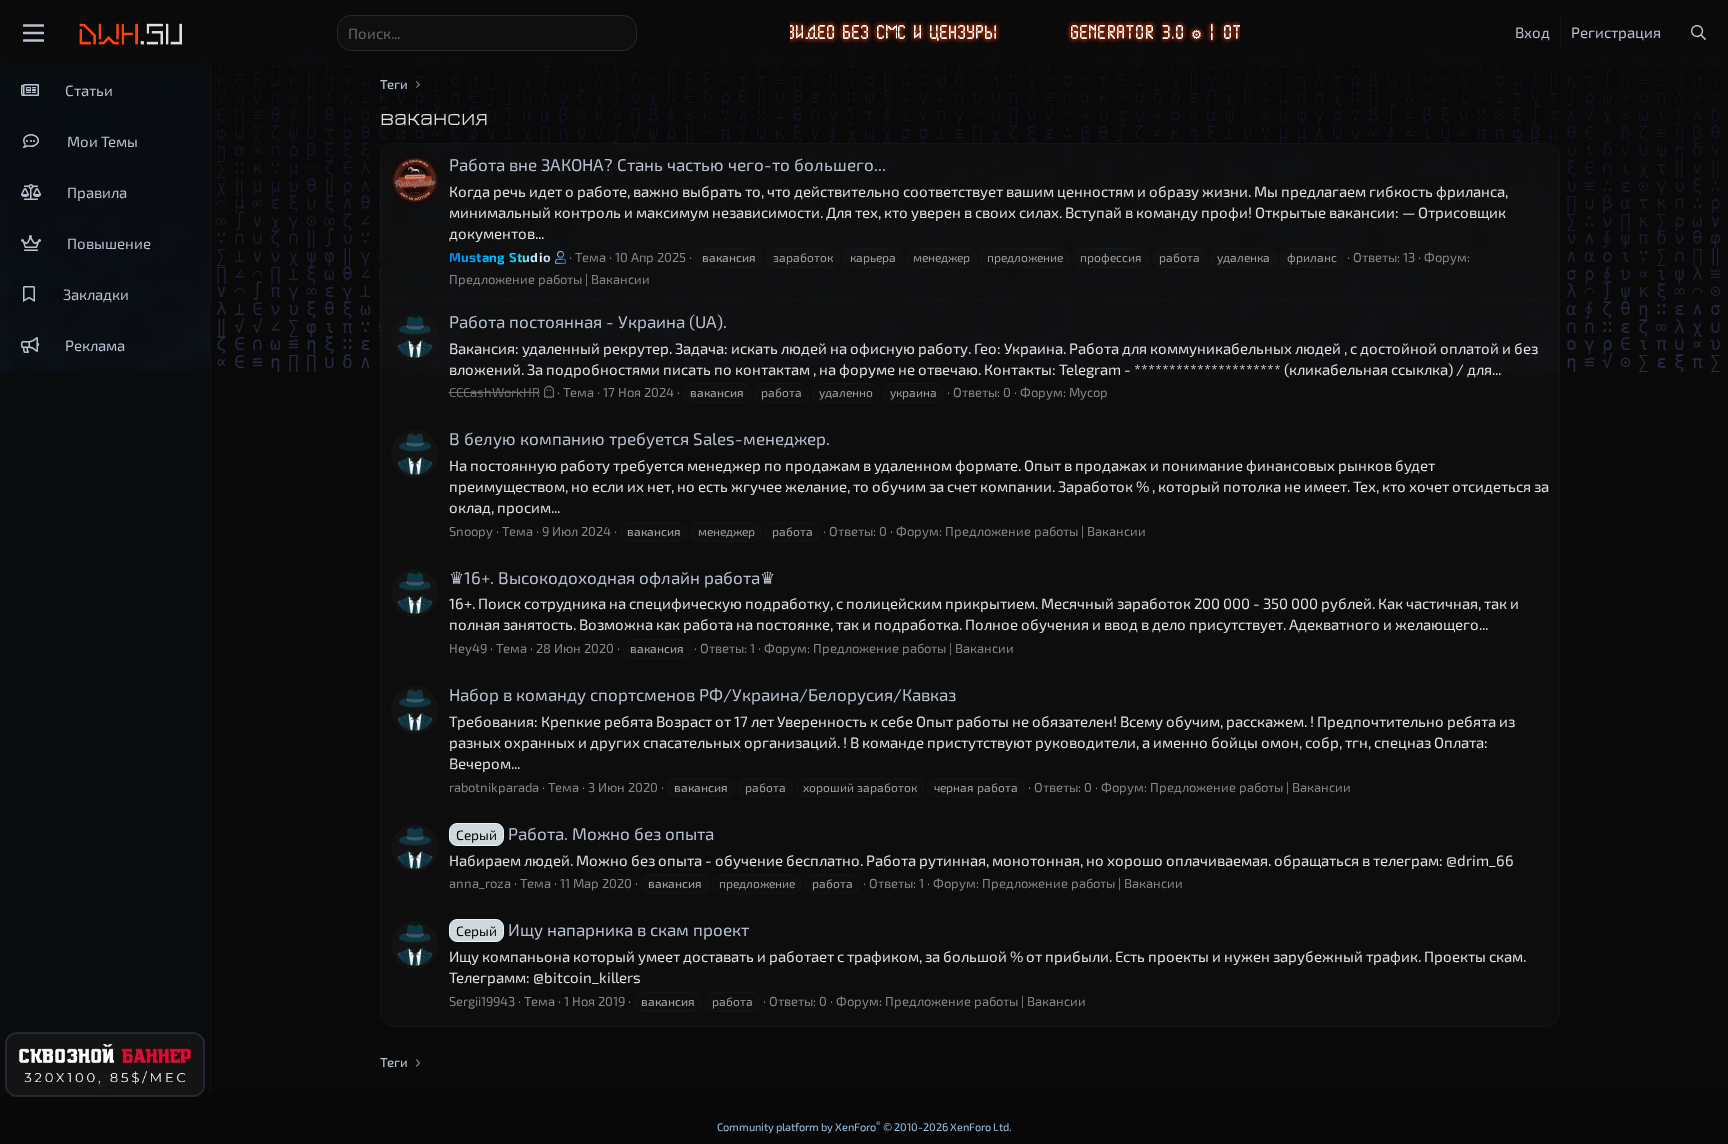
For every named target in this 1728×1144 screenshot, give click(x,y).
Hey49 (468, 648)
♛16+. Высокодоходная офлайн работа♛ (612, 577)
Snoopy (471, 531)
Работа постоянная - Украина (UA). (588, 321)
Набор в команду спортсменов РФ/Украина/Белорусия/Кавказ (702, 694)
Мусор (1088, 392)
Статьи (89, 90)
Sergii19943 (482, 1001)
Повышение (109, 243)
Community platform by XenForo (864, 1126)
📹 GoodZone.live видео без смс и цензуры (795, 32)
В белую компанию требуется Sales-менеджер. (639, 438)
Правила (97, 192)
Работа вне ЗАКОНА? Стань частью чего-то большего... (667, 164)
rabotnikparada (494, 787)
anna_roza (480, 883)
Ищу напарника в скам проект (602, 929)
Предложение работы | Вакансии (549, 279)
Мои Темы (102, 141)
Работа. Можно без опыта (585, 833)
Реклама (95, 345)
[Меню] (33, 33)
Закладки (96, 294)
